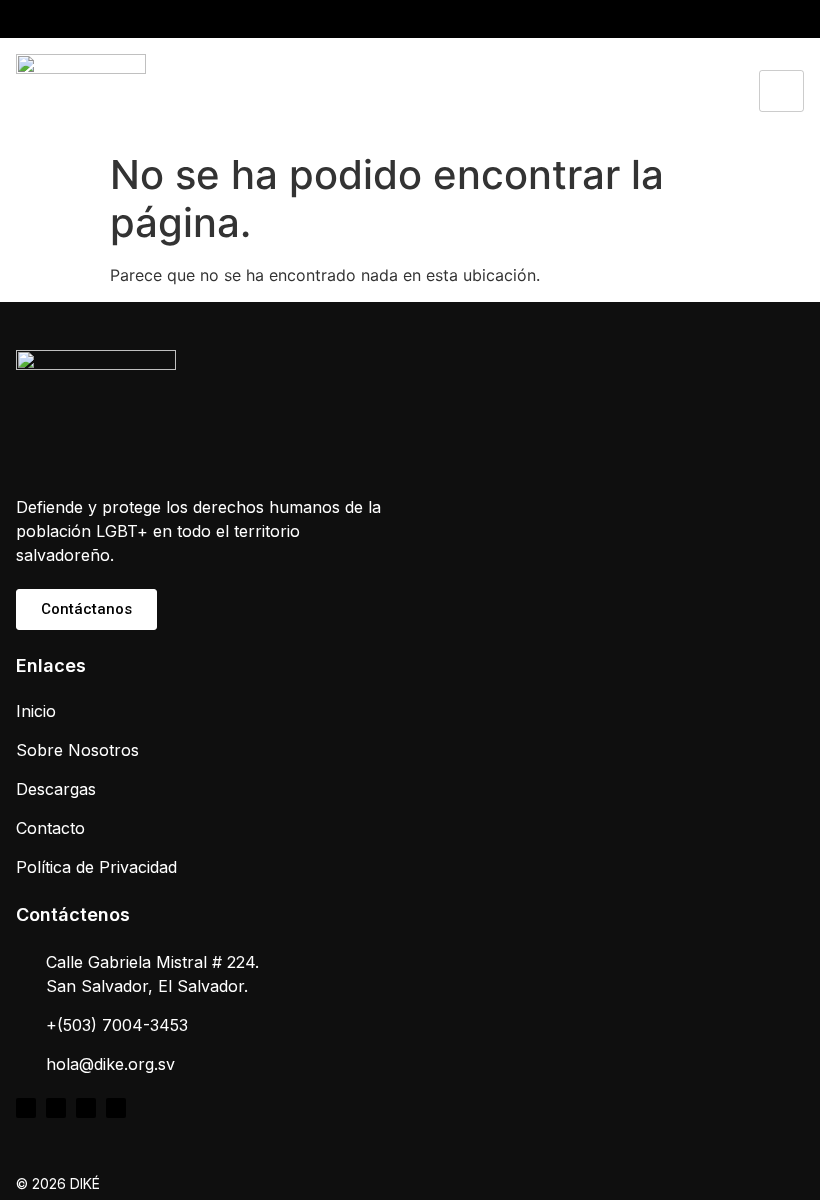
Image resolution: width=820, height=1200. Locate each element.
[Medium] (791, 19)
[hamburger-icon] (781, 91)
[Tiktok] (739, 19)
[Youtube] (765, 19)
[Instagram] (713, 19)
